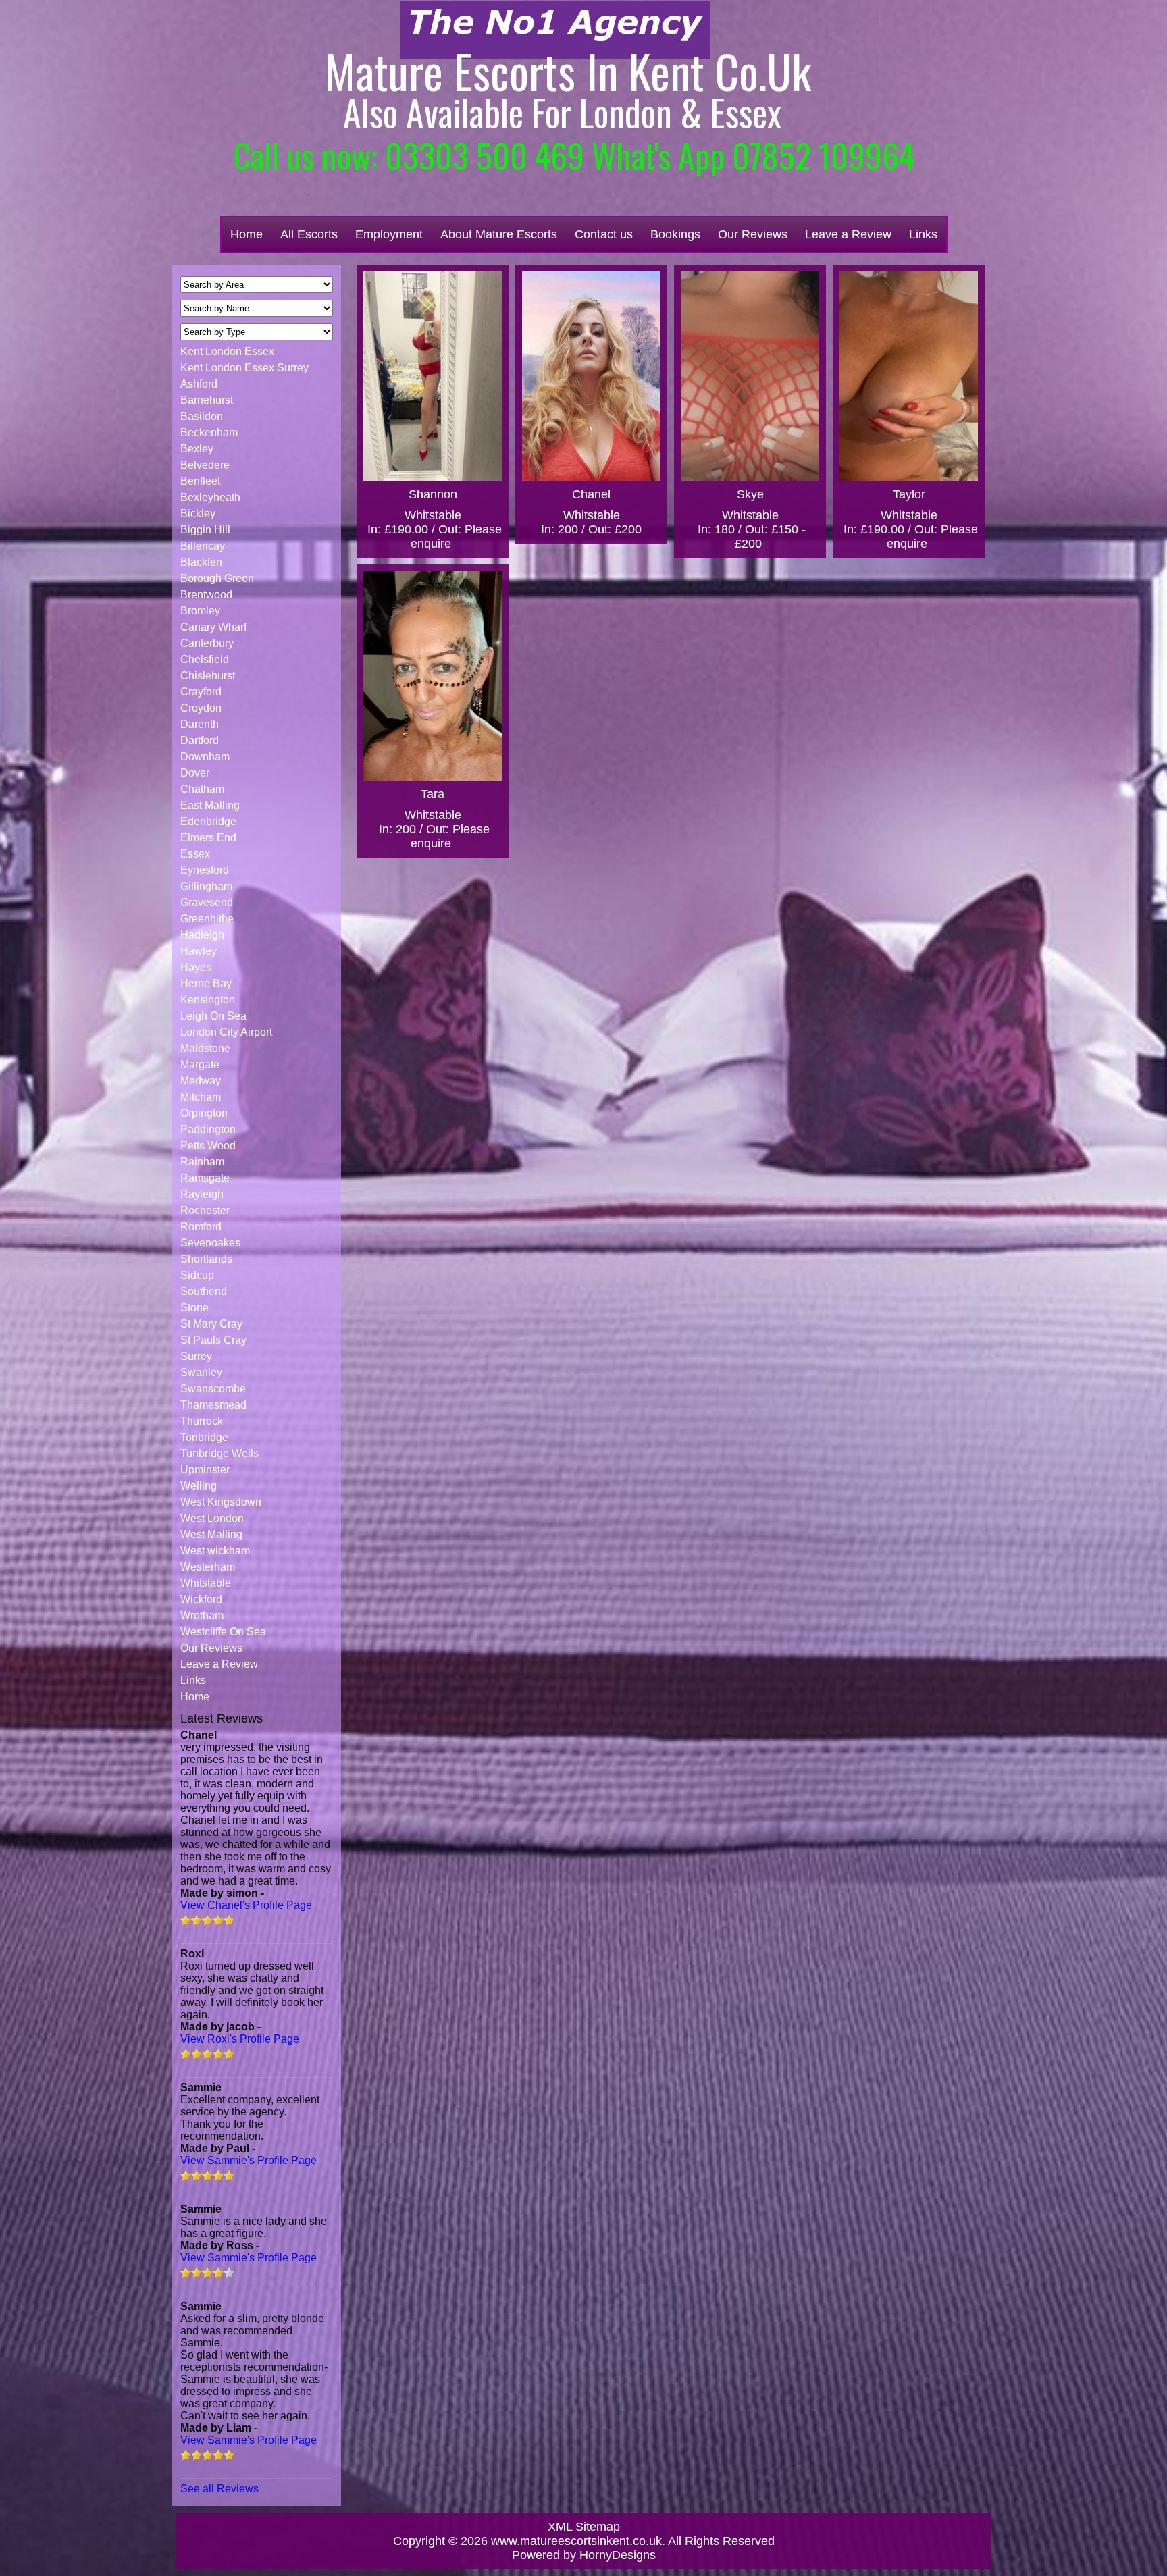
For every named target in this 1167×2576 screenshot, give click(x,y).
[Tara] (433, 676)
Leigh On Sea (213, 1016)
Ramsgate (205, 1178)
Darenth (200, 724)
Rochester (205, 1210)
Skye (750, 494)
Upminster (205, 1470)
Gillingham (206, 886)
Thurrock (202, 1421)
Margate (200, 1064)
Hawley (199, 951)
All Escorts (309, 234)
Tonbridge (204, 1437)
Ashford (199, 384)
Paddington (208, 1129)
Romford (201, 1227)
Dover (195, 773)
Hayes (196, 967)
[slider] (207, 1920)
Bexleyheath (210, 497)
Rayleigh (202, 1194)
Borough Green (217, 578)
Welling (199, 1486)
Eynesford (205, 870)
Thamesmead (213, 1405)
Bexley (197, 449)
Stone (194, 1308)
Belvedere (205, 465)
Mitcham (201, 1097)
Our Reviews (753, 234)
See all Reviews (219, 2489)
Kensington (208, 1000)
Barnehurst (207, 400)
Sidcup (197, 1275)
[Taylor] (909, 376)
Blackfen (201, 562)
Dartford (200, 740)
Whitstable (206, 1583)
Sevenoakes (210, 1243)
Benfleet (200, 481)
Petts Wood (208, 1146)
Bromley (200, 611)
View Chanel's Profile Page (246, 1905)
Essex (195, 854)
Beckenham (209, 432)
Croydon (201, 708)
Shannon (433, 494)
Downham (205, 757)
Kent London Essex (227, 351)
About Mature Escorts (499, 234)
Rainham (202, 1162)
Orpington (204, 1113)
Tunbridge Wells (219, 1453)
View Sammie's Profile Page (249, 2160)
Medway (201, 1081)
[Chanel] (591, 376)
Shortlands (206, 1259)
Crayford (201, 692)
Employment (389, 234)
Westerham (208, 1567)
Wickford (201, 1599)
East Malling (210, 805)
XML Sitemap (584, 2527)
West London (212, 1518)
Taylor (909, 494)
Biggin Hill (205, 530)
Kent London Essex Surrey (244, 368)
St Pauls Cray (213, 1340)
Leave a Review (848, 234)
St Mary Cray (211, 1324)
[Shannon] (433, 376)
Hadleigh (202, 935)
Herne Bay (206, 983)
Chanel (591, 494)
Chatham (202, 789)
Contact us (604, 234)
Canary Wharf (213, 627)
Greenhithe (207, 919)
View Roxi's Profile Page (240, 2039)
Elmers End (208, 838)
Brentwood (206, 595)
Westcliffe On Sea (223, 1632)
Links (923, 234)
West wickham (215, 1551)
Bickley (198, 514)
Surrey (196, 1356)
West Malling (211, 1534)
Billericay (203, 546)
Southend (204, 1291)
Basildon (202, 416)
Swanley (201, 1372)
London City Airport (226, 1032)
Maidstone (205, 1048)
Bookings (675, 234)
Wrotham (202, 1615)
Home (247, 234)
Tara (433, 794)
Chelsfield (205, 659)
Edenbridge (208, 821)
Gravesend (207, 902)
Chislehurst (208, 676)
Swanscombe (213, 1389)
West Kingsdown (221, 1502)
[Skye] (750, 376)
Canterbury (207, 643)
